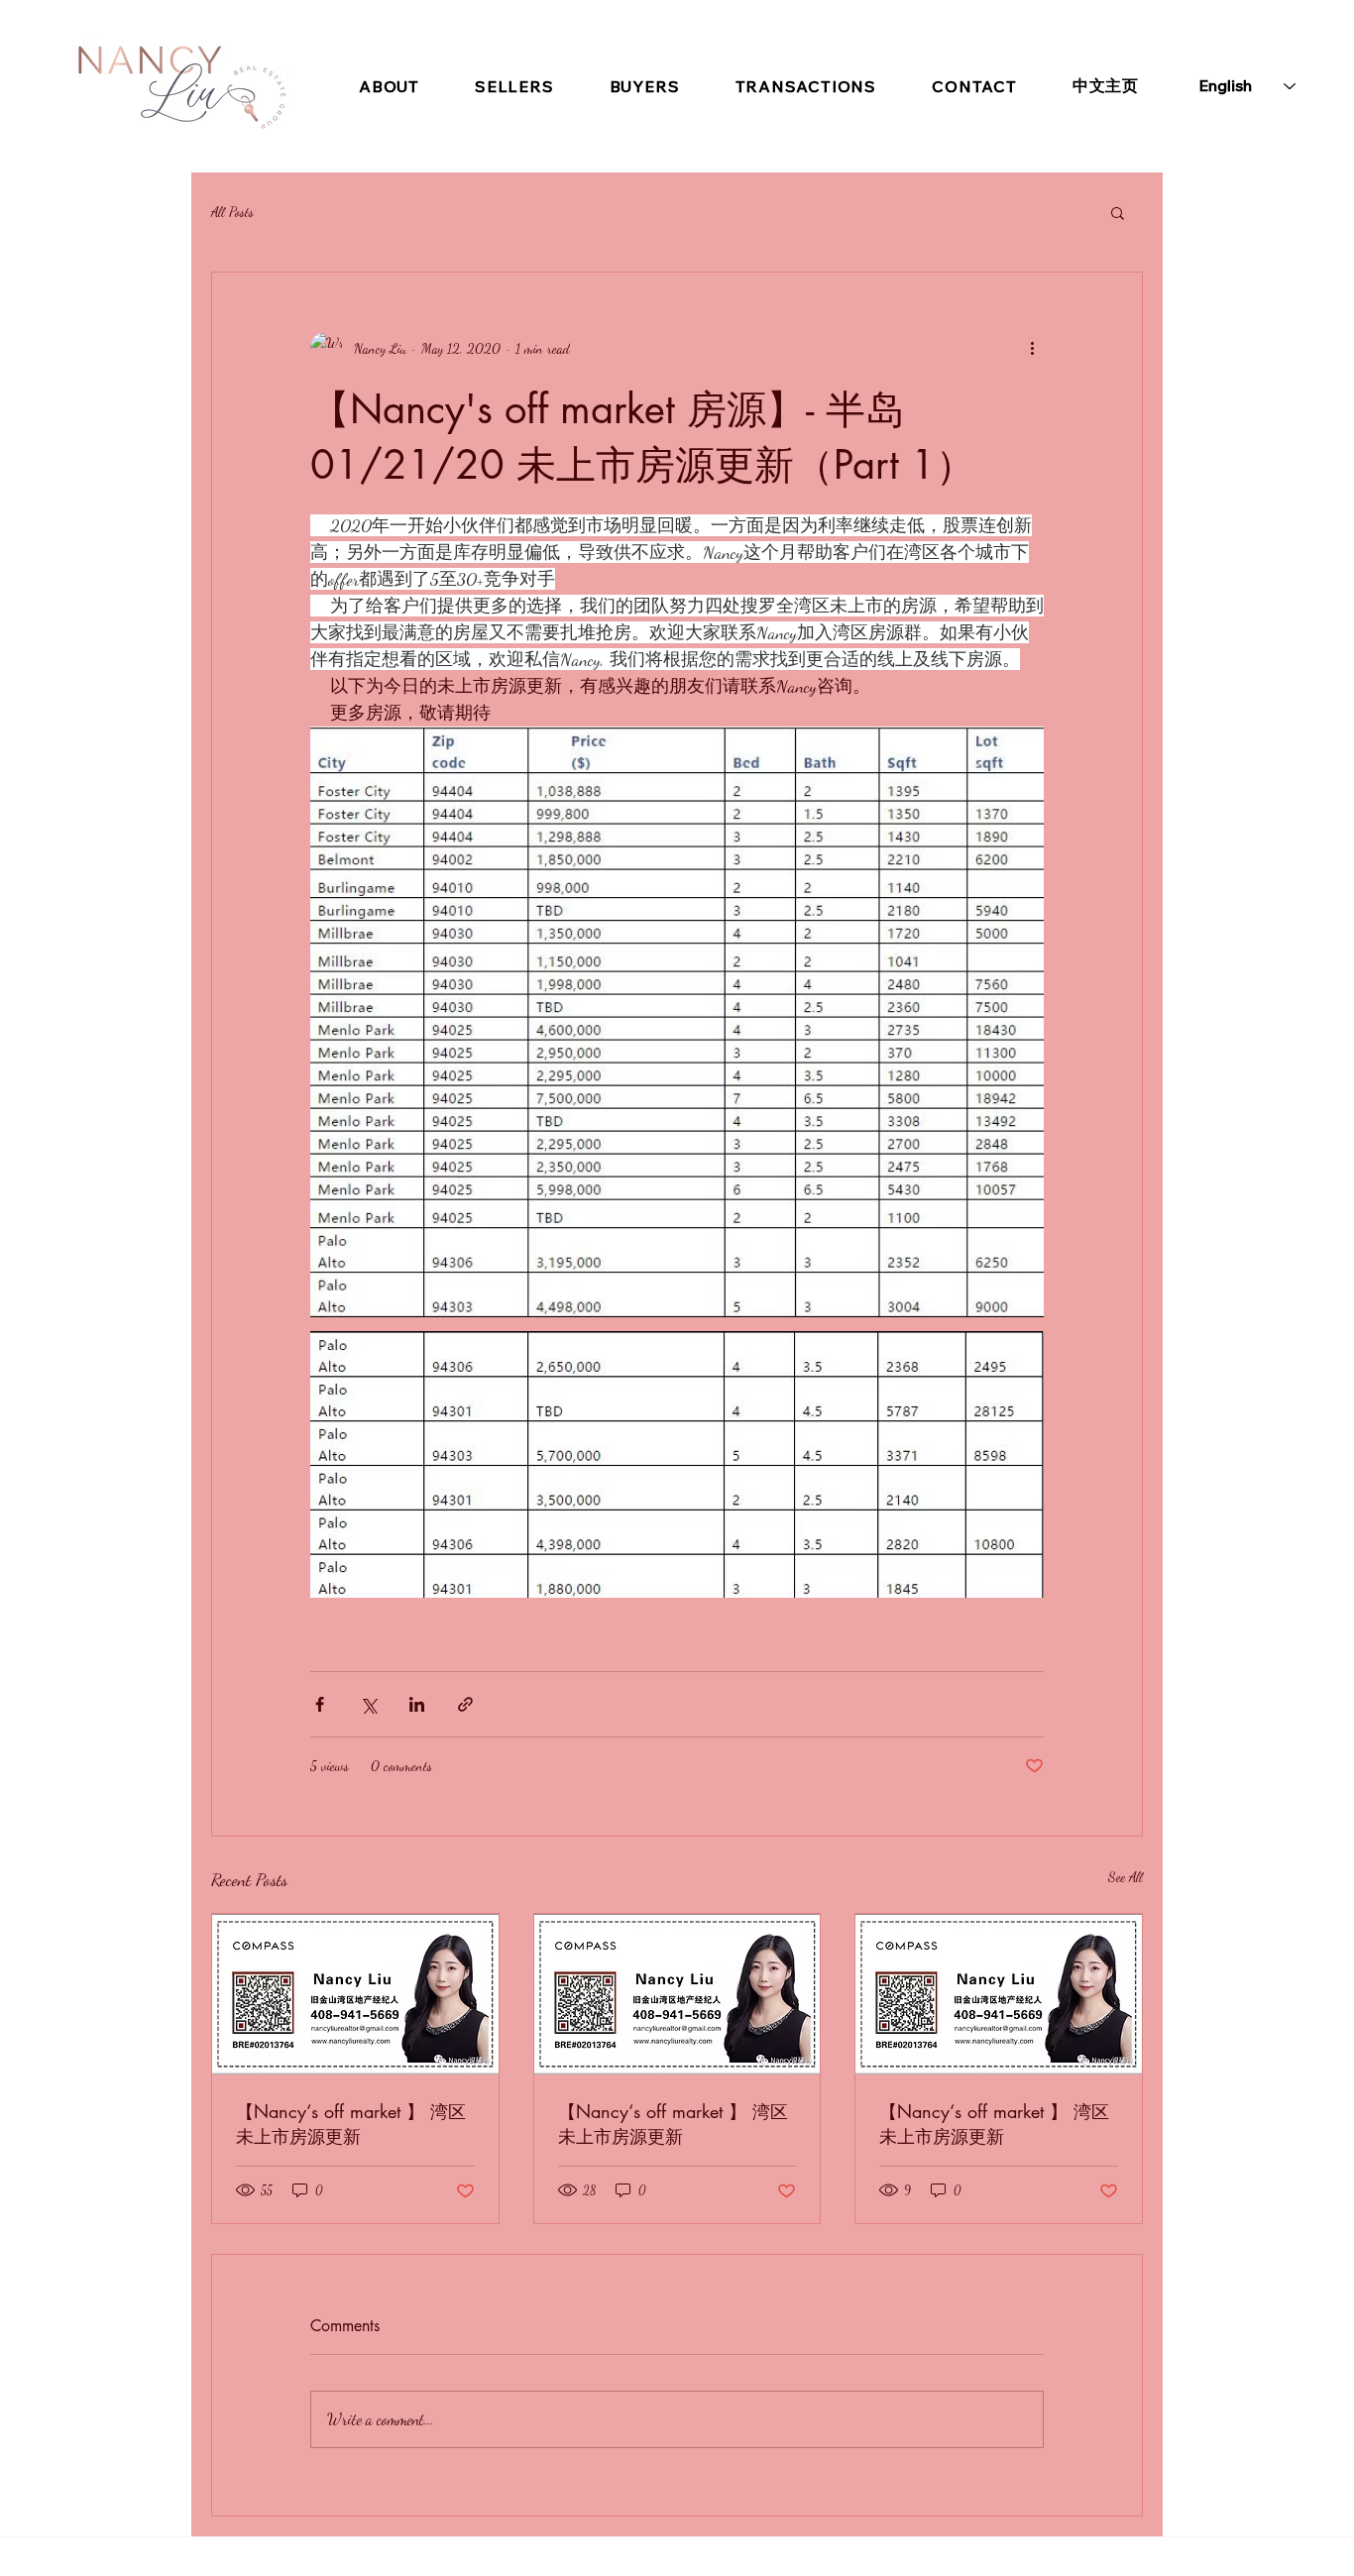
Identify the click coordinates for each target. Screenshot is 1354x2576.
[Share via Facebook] (320, 1704)
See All (1126, 1877)
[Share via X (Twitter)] (368, 1704)
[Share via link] (465, 1704)
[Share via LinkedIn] (417, 1704)
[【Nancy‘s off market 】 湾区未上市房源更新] (355, 1994)
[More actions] (1032, 348)
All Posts (232, 212)
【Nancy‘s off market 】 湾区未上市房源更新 (351, 2124)
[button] (1118, 212)
